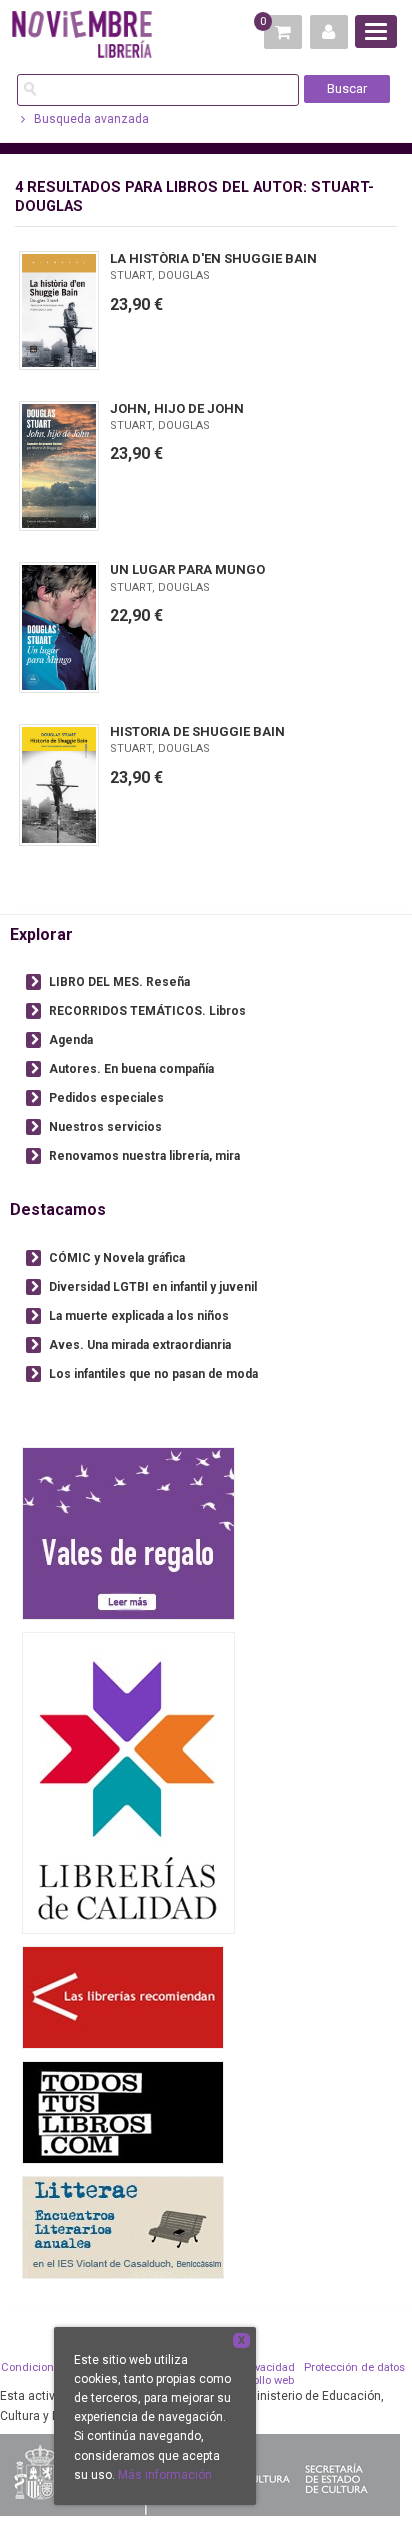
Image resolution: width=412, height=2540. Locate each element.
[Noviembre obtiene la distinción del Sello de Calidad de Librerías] (128, 1781)
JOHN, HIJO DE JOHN (177, 408)
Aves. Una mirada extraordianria (140, 1345)
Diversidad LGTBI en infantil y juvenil (153, 1287)
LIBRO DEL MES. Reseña (119, 982)
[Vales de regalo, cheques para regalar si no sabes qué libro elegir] (128, 1532)
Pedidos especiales (106, 1098)
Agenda (71, 1040)
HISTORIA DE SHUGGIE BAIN (197, 731)
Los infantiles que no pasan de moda (153, 1374)
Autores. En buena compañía (131, 1069)
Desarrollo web (256, 2380)
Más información (165, 2475)
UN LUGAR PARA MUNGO (187, 569)
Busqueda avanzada (90, 119)
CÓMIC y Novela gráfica (117, 1258)
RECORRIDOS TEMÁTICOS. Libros (147, 1011)
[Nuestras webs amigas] (123, 1996)
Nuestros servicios (105, 1127)
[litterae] (123, 2226)
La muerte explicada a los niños (139, 1316)
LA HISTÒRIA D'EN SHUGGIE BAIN (213, 258)
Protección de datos (354, 2367)
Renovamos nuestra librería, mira (144, 1156)
